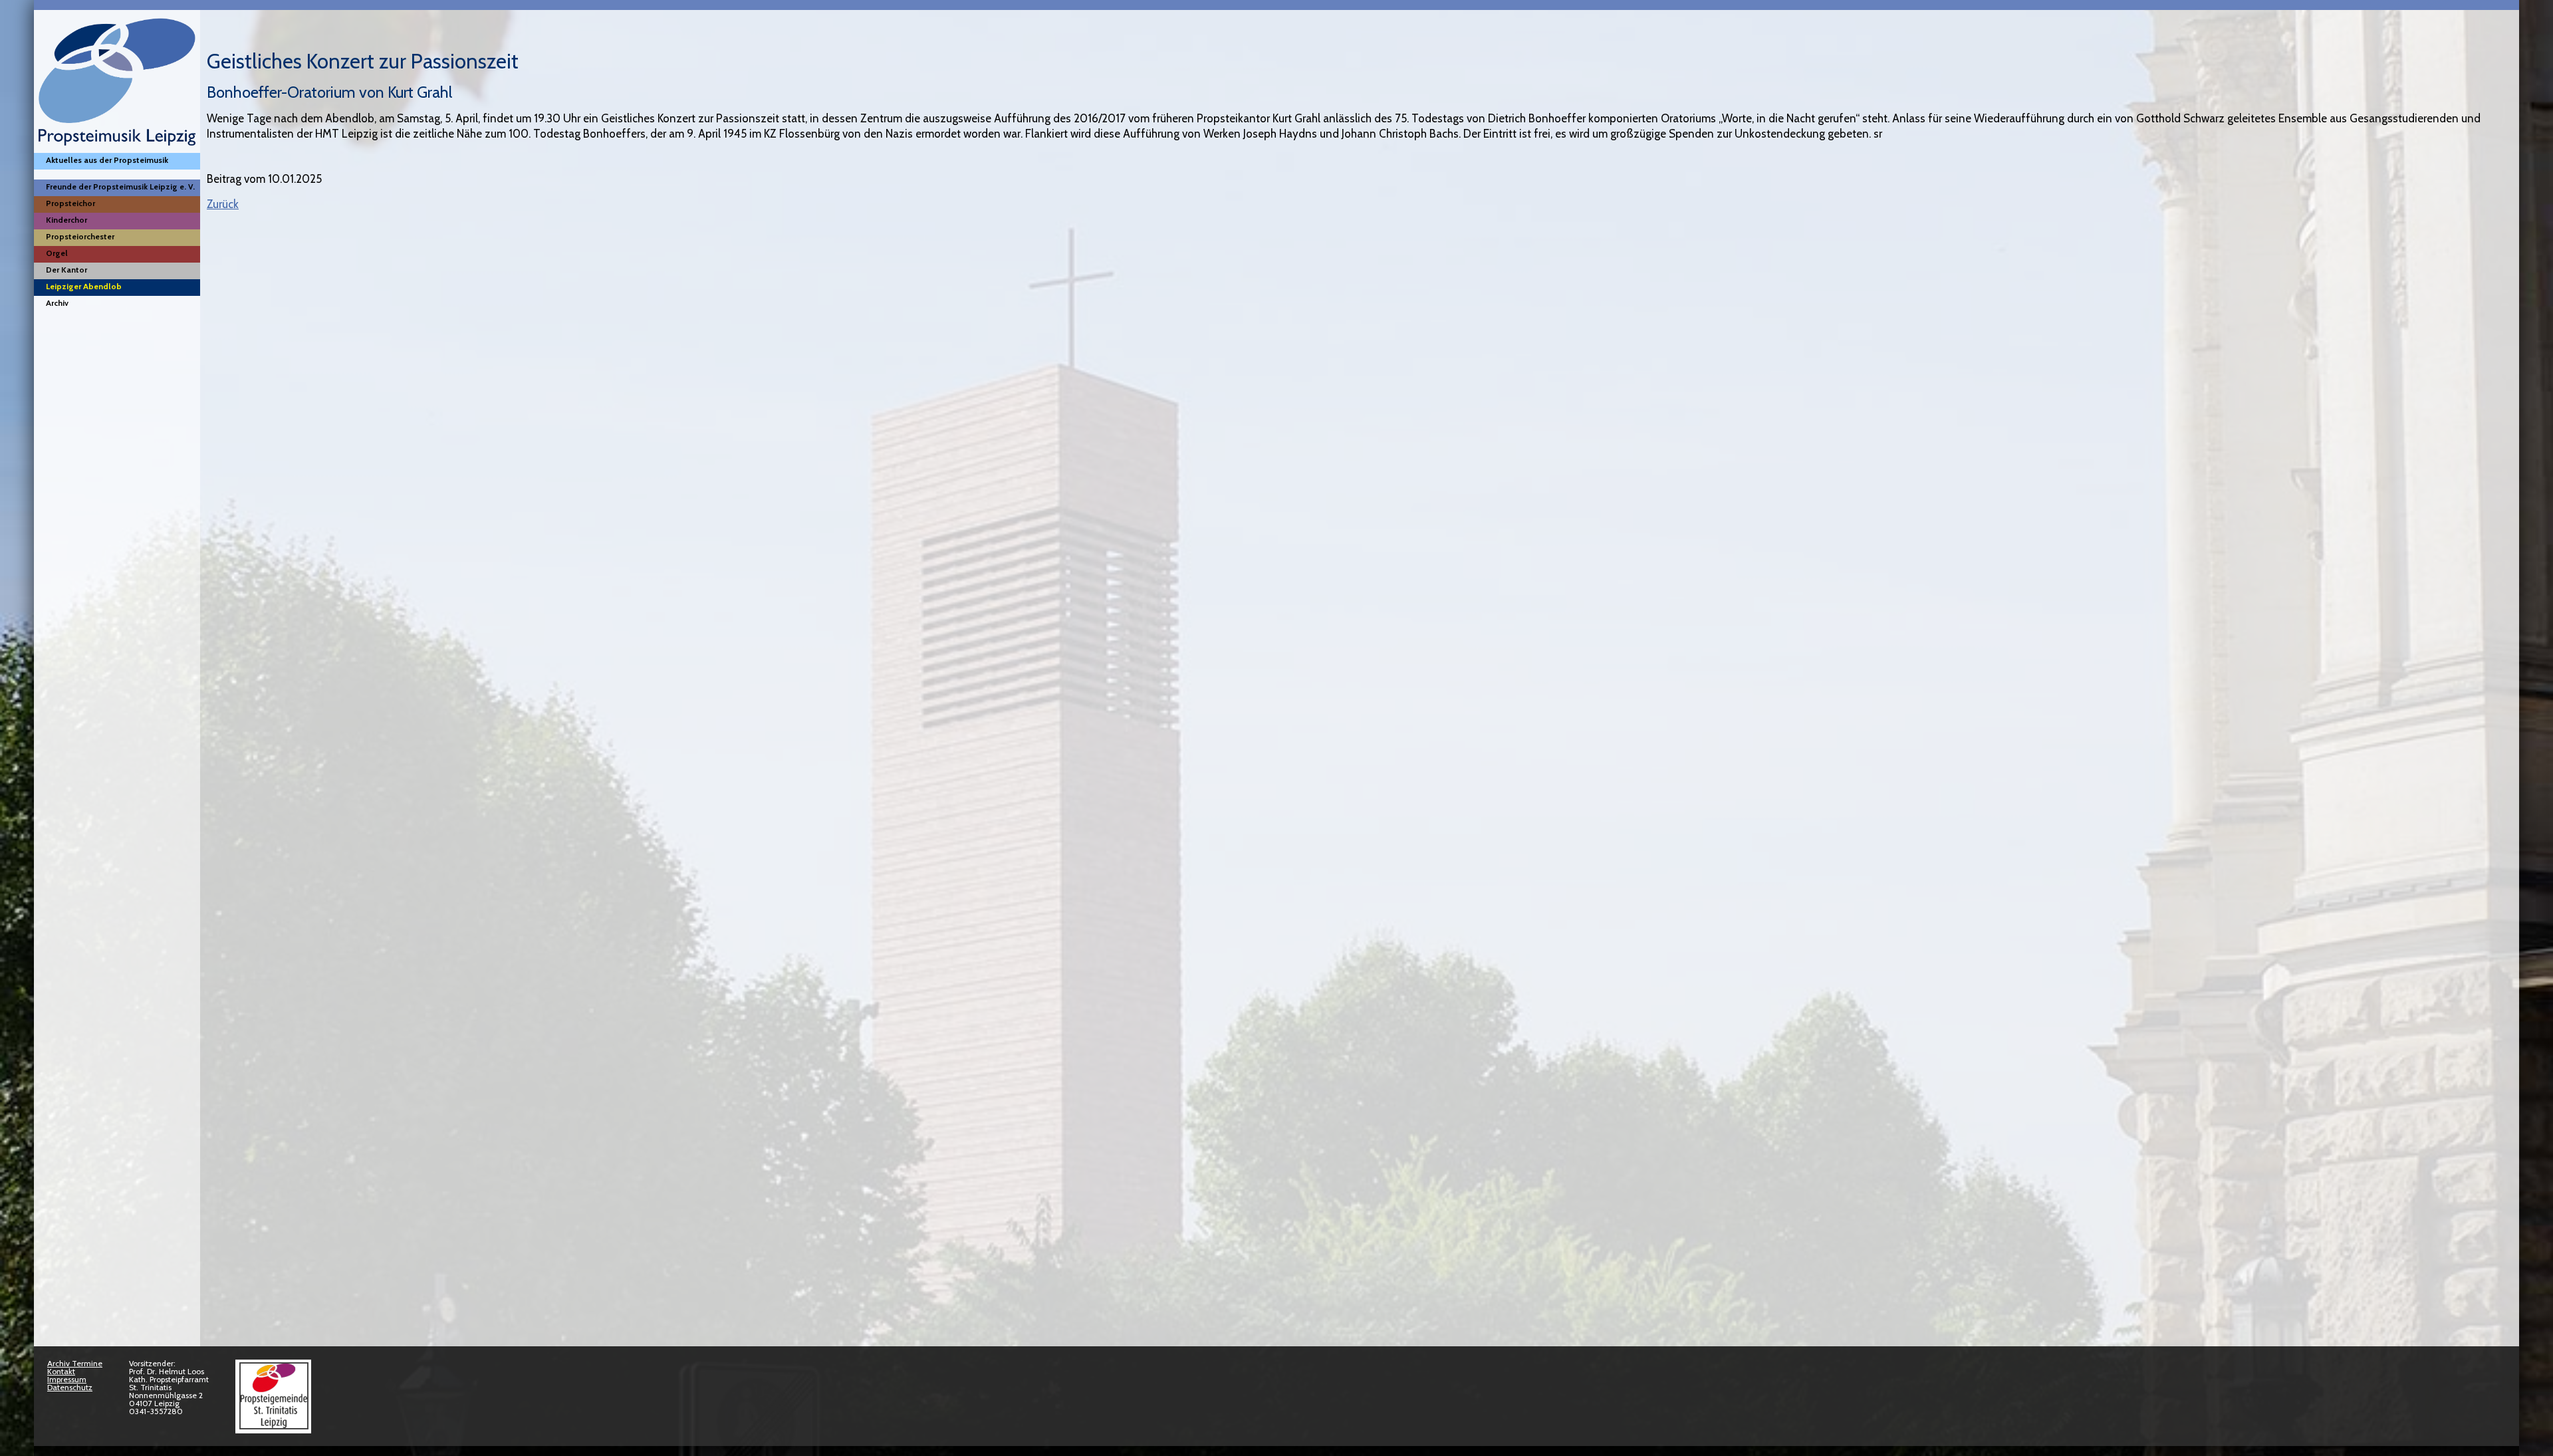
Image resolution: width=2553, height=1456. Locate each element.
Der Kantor (66, 270)
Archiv (57, 303)
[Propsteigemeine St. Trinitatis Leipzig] (273, 1426)
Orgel (57, 253)
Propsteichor (70, 203)
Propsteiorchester (80, 236)
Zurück (223, 204)
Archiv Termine (75, 1363)
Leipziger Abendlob (84, 286)
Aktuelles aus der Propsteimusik (107, 160)
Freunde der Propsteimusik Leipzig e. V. (120, 186)
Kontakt (61, 1371)
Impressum (67, 1379)
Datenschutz (70, 1387)
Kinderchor (66, 220)
